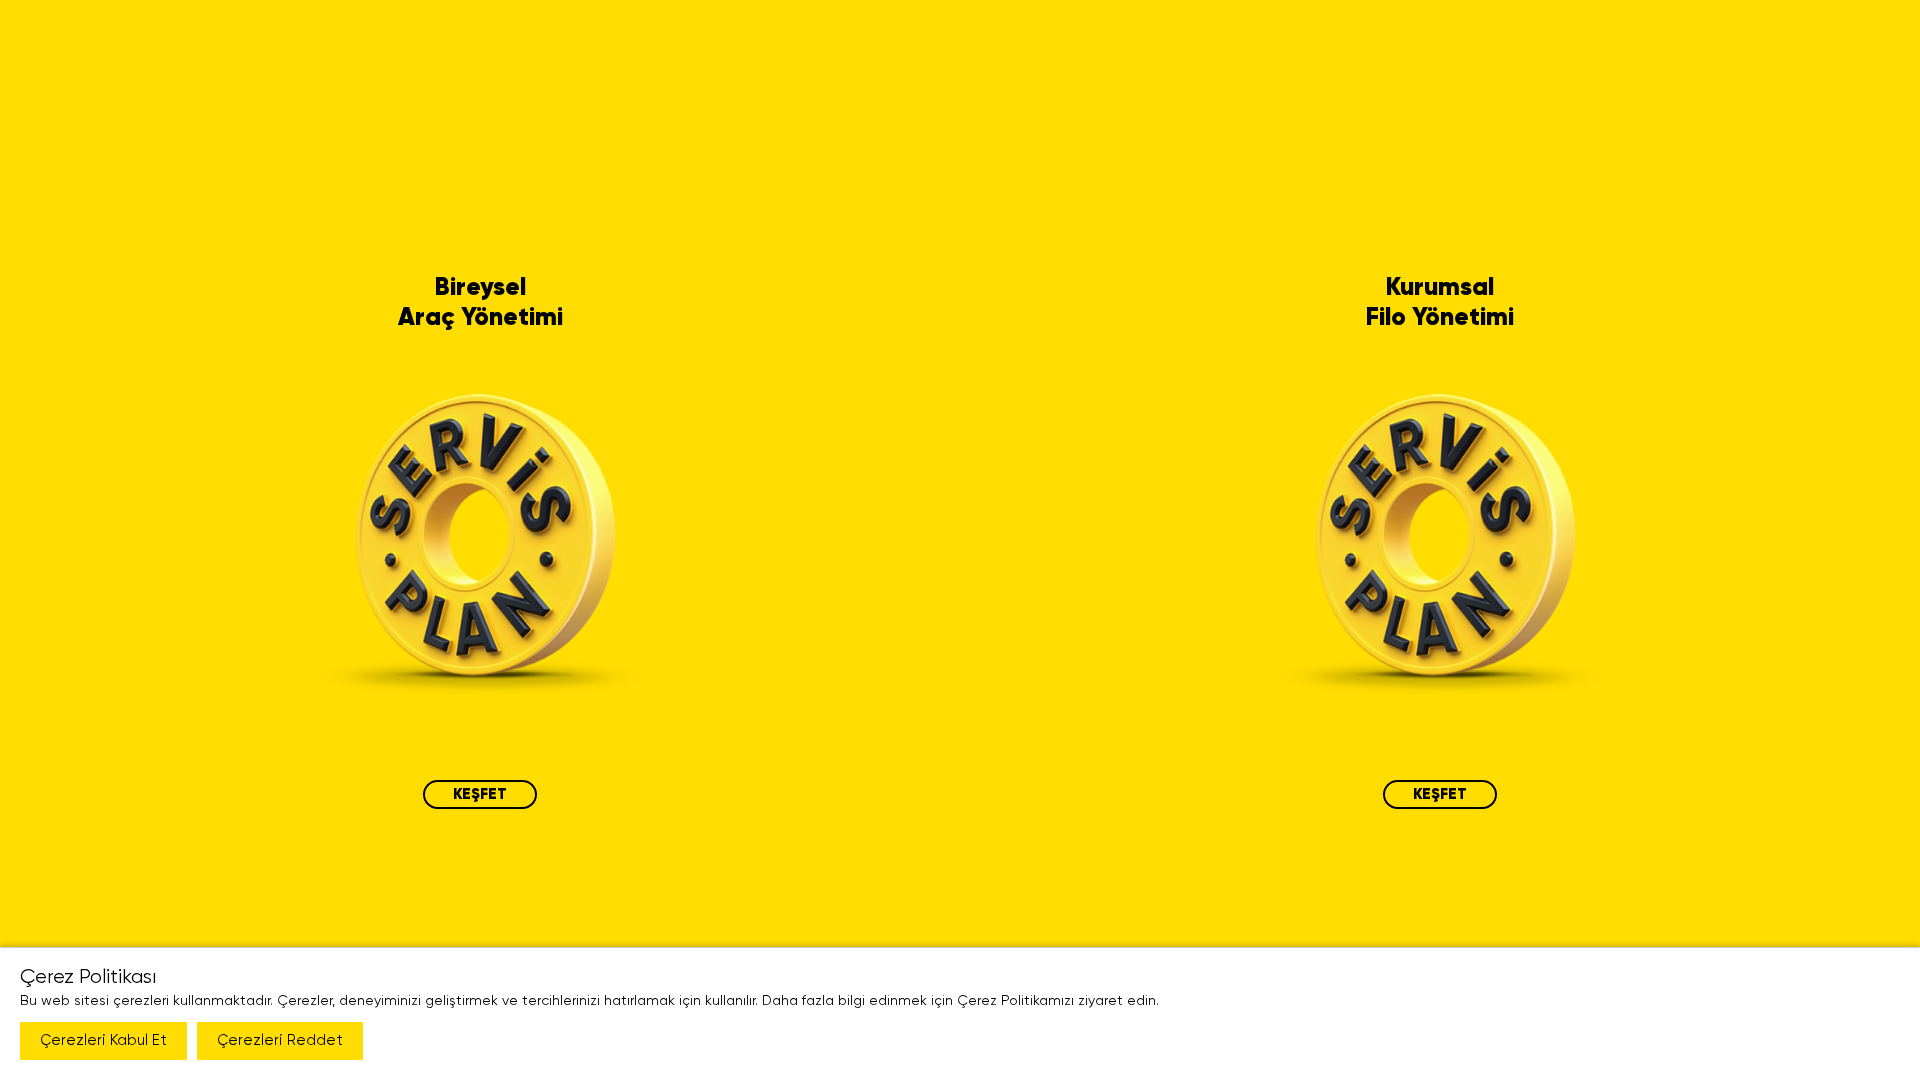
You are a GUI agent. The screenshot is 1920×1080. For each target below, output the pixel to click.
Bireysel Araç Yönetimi (480, 303)
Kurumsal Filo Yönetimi (1440, 303)
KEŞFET (480, 794)
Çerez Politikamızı (1015, 1001)
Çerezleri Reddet (280, 1040)
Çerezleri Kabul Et (103, 1040)
